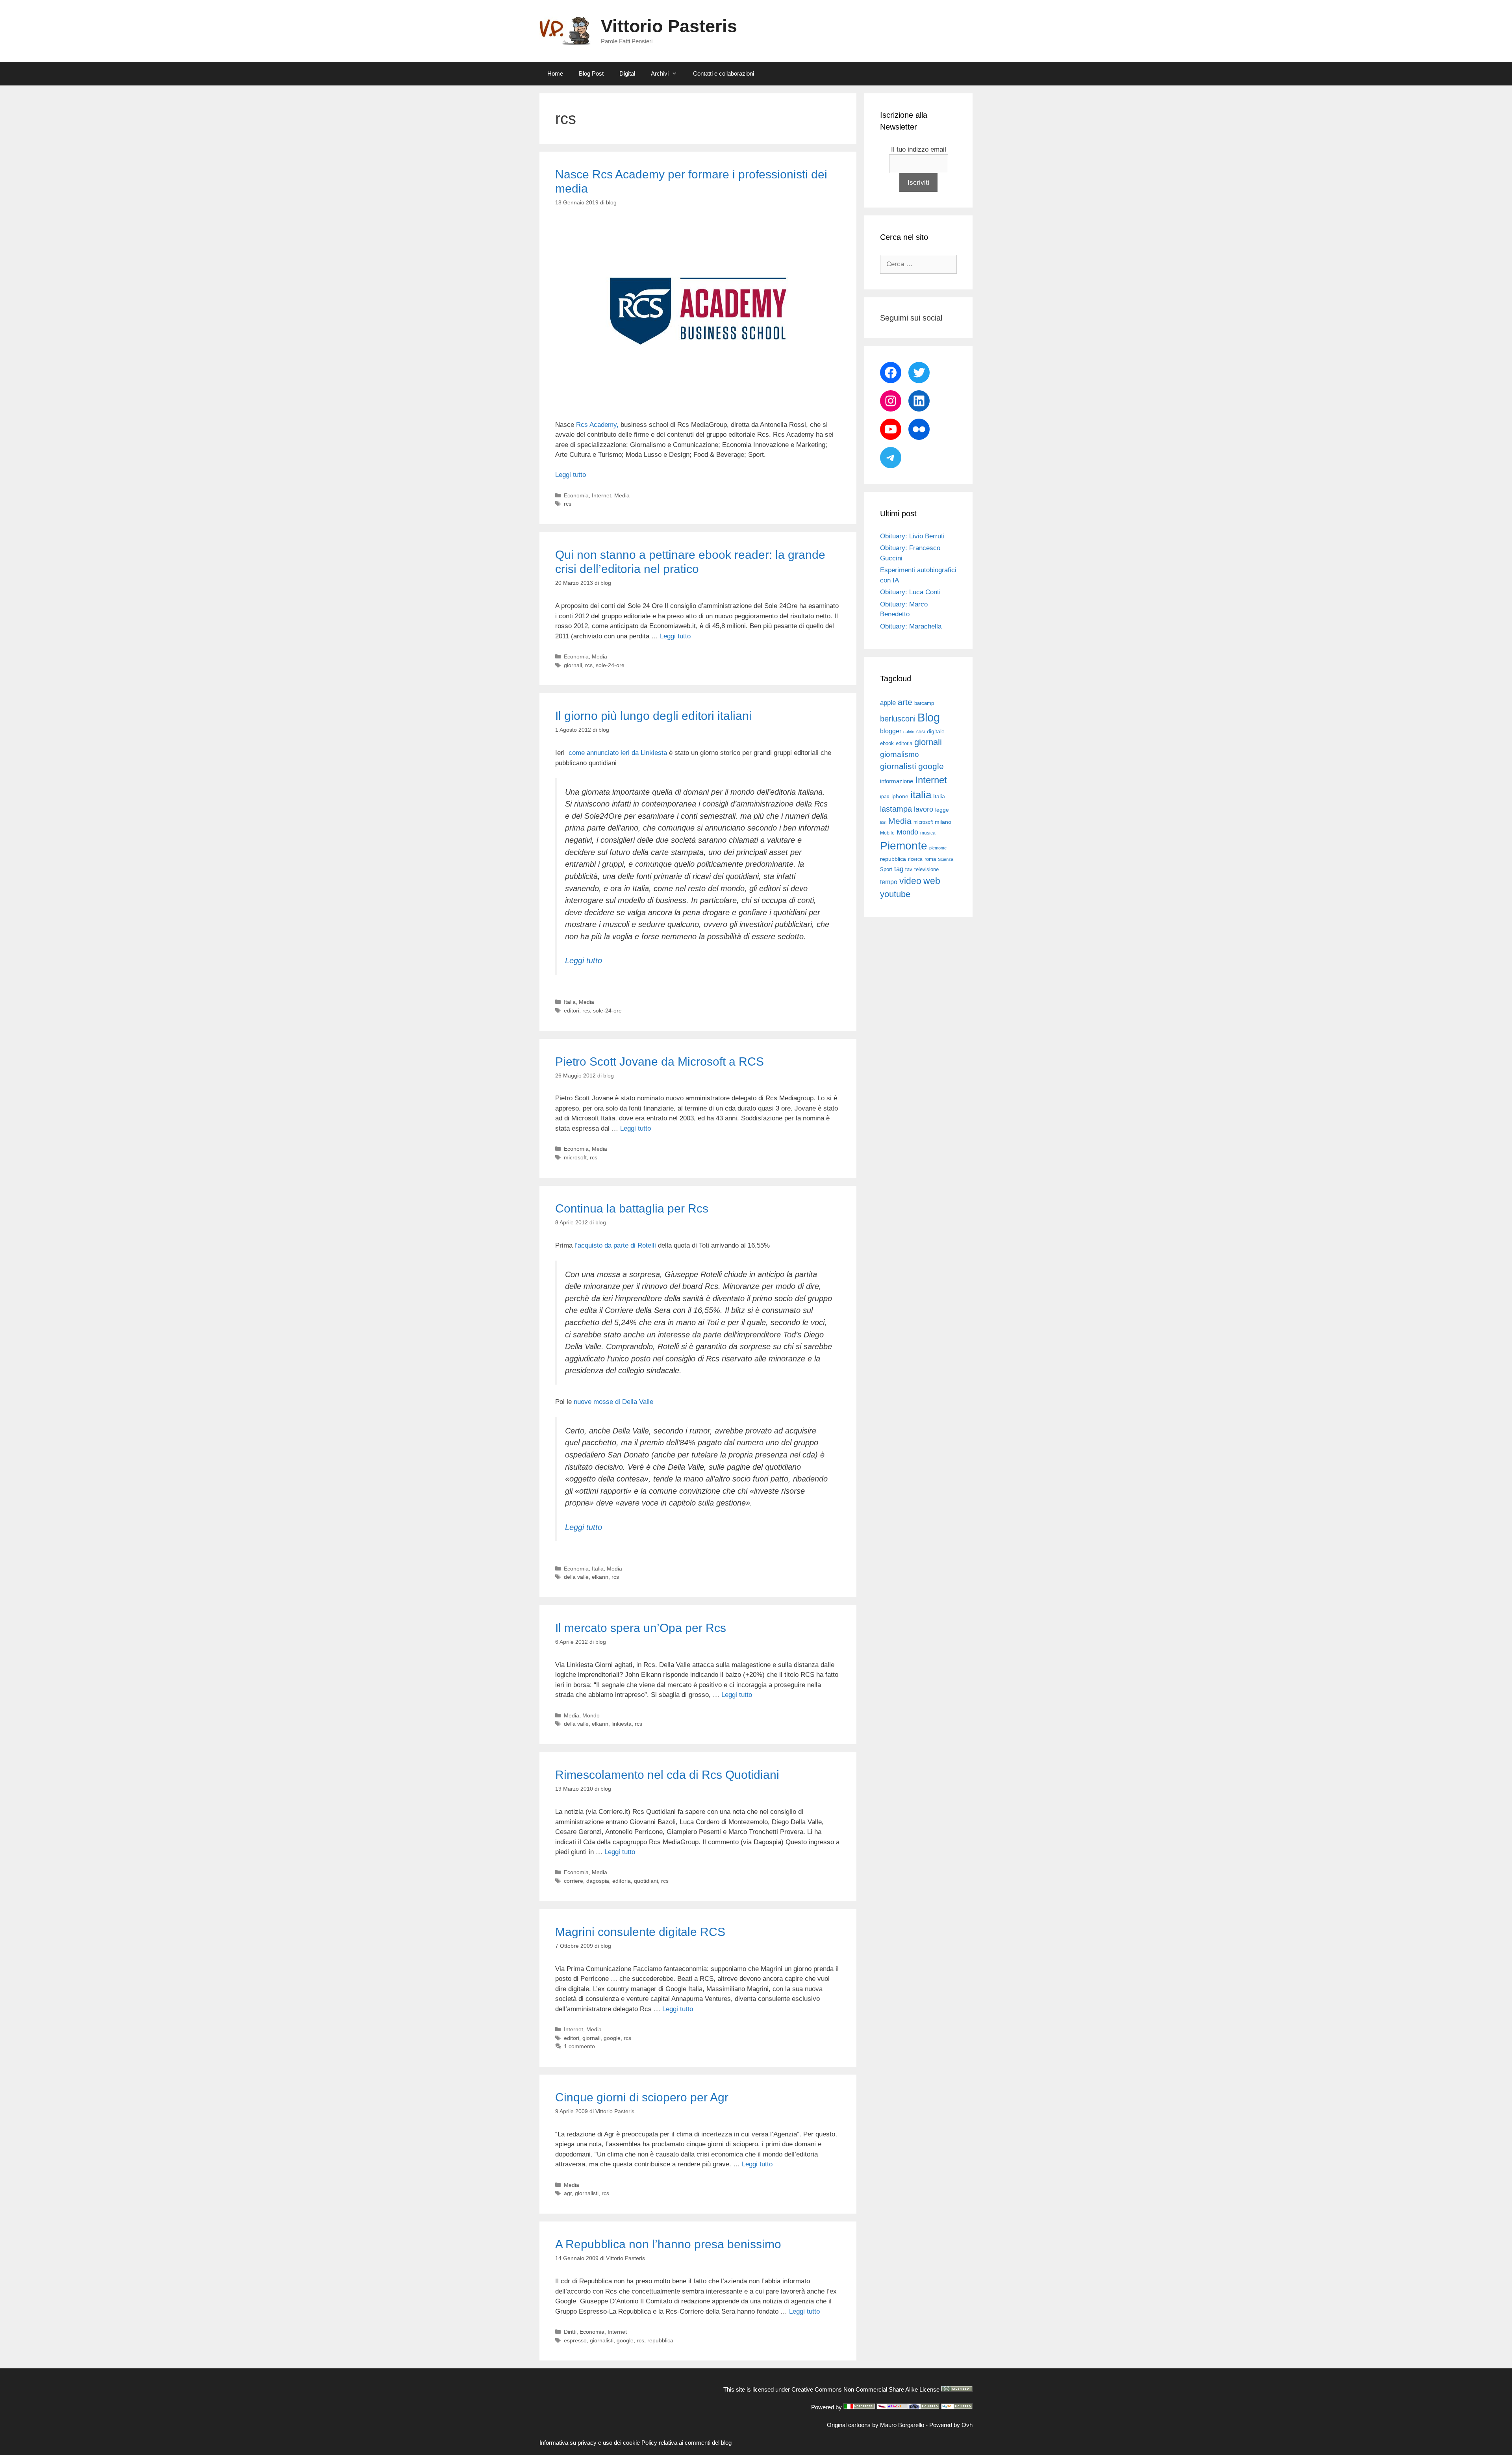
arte (905, 702)
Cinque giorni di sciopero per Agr (642, 2097)
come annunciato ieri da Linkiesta (618, 753)
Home (555, 73)
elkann (600, 1577)
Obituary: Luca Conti (910, 592)
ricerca (915, 859)
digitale (936, 731)
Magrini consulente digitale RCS (640, 1932)
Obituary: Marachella (911, 626)
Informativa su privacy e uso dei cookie (590, 2443)
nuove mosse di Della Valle (613, 1402)
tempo (889, 882)
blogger (891, 731)
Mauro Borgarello (902, 2425)
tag (899, 869)
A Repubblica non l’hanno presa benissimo (668, 2244)
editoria (622, 1881)
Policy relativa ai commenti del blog (687, 2443)
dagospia (598, 1881)
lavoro (924, 809)
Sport (886, 869)
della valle (576, 1577)
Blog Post (591, 73)
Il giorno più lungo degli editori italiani (653, 716)
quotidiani (646, 1881)
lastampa (896, 809)
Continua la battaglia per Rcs (632, 1208)
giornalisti (587, 2193)
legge (942, 810)
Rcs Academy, (597, 425)
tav (909, 869)
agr (568, 2193)
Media (622, 495)
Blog (929, 717)
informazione (897, 781)
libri (883, 822)
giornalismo (900, 754)
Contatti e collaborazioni (724, 73)
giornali (573, 665)
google (612, 2038)
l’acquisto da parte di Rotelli (615, 1245)
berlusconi (898, 719)
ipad (885, 797)
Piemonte (904, 846)
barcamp (924, 703)
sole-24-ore (610, 665)
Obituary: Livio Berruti (912, 536)
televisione (926, 869)
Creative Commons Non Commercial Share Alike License (865, 2389)
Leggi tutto (571, 475)
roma (930, 859)
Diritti (570, 2332)
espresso (575, 2340)
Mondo (591, 1715)
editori (572, 1011)
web (932, 881)
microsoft (575, 1157)
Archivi (660, 73)
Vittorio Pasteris (669, 26)
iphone (900, 796)
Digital (627, 73)
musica (928, 833)
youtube (895, 894)
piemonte (938, 848)
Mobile (887, 833)
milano (943, 822)
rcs (568, 504)
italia (921, 795)
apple (888, 703)
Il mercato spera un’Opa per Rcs (641, 1628)
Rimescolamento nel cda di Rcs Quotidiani (667, 1775)
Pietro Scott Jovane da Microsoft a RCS (660, 1062)
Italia (570, 1002)
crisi (921, 732)
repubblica (660, 2340)
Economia (576, 495)
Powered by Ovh (951, 2425)
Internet (601, 495)
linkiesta (622, 1724)
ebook (887, 743)
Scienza (946, 859)
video (910, 881)
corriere (573, 1881)
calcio (909, 732)
